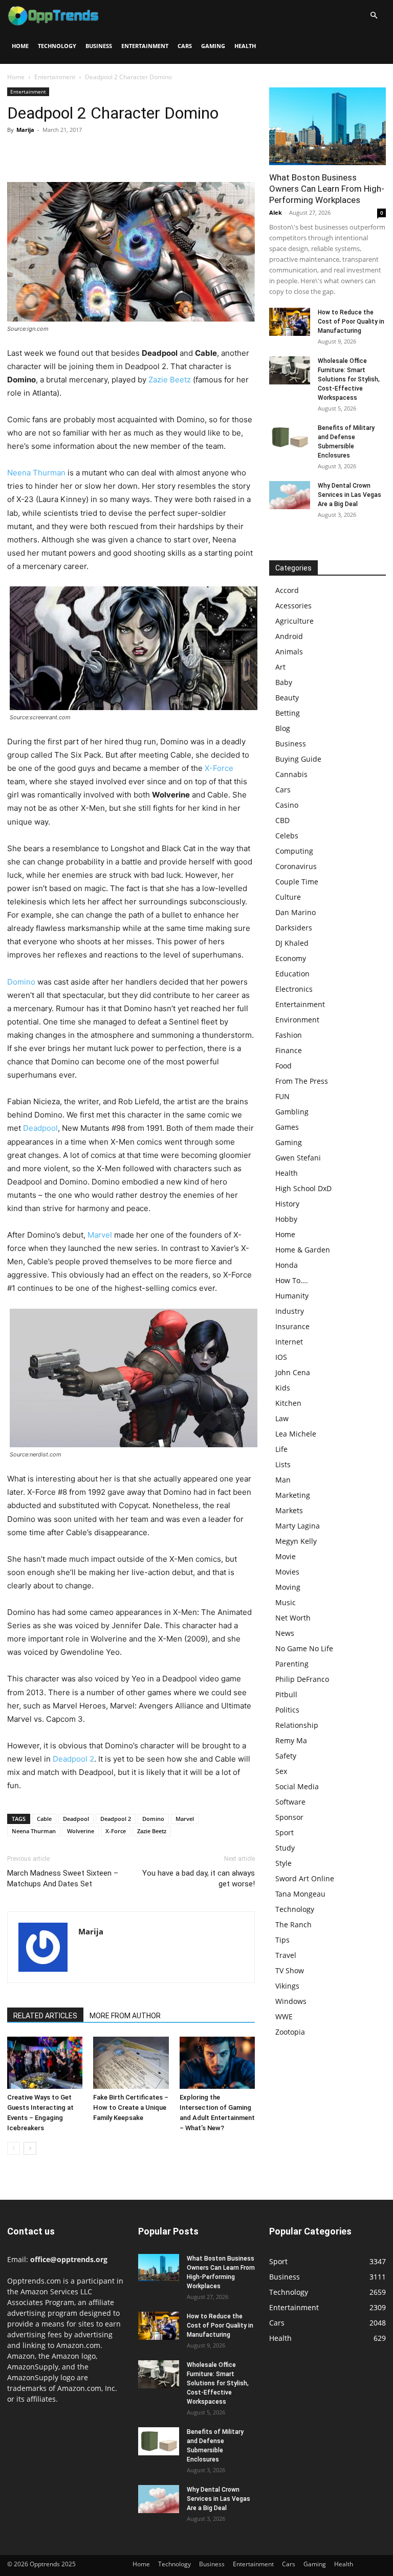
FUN (282, 1096)
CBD (282, 820)
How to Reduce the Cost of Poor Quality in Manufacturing (351, 322)
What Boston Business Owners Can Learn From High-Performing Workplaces (327, 189)
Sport (285, 1832)
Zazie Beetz (170, 380)
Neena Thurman (36, 473)
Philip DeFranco (302, 1679)
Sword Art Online (305, 1878)
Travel (286, 1955)
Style (283, 1863)
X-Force (219, 768)
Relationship (297, 1725)
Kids (283, 1388)
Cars (185, 46)
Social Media (297, 1786)
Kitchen (288, 1403)
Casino (287, 805)
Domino (21, 982)
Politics (287, 1710)
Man (283, 1480)
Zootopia (290, 2032)
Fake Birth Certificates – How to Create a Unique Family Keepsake (131, 2107)
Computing (294, 851)
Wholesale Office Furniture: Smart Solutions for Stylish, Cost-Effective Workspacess (349, 379)
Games (287, 1127)
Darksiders (294, 928)
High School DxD (303, 1188)
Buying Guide (298, 759)
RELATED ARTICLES (45, 2016)
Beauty (287, 698)
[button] (374, 16)
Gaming (213, 46)
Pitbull (286, 1694)
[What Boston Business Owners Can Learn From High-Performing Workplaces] (327, 126)
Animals (289, 652)
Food (283, 1066)
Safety (286, 1756)
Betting (288, 713)
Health (245, 46)
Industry (290, 1311)
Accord (287, 590)
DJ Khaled (292, 943)
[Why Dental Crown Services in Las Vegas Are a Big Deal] (290, 495)
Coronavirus (296, 866)
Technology (57, 46)
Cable (44, 1819)
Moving (288, 1587)
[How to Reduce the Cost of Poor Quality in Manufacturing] (290, 322)
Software (290, 1802)
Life (281, 1449)
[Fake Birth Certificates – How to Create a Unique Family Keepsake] (131, 2062)
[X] (41, 153)
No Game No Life (304, 1648)
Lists (283, 1464)
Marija (25, 130)
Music (286, 1602)
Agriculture (294, 621)
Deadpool (40, 1128)
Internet (289, 1342)
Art (280, 667)
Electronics (294, 989)
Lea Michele (296, 1434)
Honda (287, 1265)
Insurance (292, 1326)
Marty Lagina (298, 1526)
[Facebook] (17, 153)
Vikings (287, 1986)
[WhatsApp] (88, 153)
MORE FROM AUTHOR (125, 2016)
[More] (112, 153)
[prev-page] (14, 2148)
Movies (287, 1572)
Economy (291, 958)
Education (292, 974)
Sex (281, 1771)
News (285, 1633)
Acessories (293, 606)
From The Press (302, 1081)
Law (282, 1418)
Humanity (292, 1296)
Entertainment (145, 46)
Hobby (286, 1219)
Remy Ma (291, 1740)
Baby (284, 682)
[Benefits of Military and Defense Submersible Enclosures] (290, 437)
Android (289, 636)
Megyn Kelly (296, 1541)
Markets (289, 1510)
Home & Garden (303, 1250)
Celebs (287, 836)
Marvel (100, 1235)
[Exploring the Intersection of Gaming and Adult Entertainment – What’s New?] (217, 2062)
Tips (282, 1940)
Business (99, 46)
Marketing (293, 1495)
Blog (283, 728)
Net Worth (293, 1618)
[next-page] (30, 2148)
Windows (291, 2001)
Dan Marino (296, 912)
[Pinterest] (64, 153)
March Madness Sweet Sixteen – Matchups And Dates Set (63, 1878)
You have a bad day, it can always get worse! (199, 1878)
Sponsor (289, 1817)
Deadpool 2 (73, 1759)
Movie (286, 1556)
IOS (281, 1357)
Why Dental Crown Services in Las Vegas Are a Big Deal (350, 495)
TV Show (290, 1970)
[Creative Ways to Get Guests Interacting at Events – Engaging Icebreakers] (45, 2062)
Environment (297, 1020)
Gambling (292, 1112)
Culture (288, 897)
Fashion (289, 1035)
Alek (276, 212)
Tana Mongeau (300, 1894)
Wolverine (81, 1831)
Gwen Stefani (298, 1158)
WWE (284, 2016)
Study (285, 1848)
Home (20, 46)
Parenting (292, 1664)
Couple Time (297, 882)
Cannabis (291, 774)
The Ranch (293, 1924)
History (287, 1204)
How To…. (292, 1280)
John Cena (293, 1372)
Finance (289, 1050)
